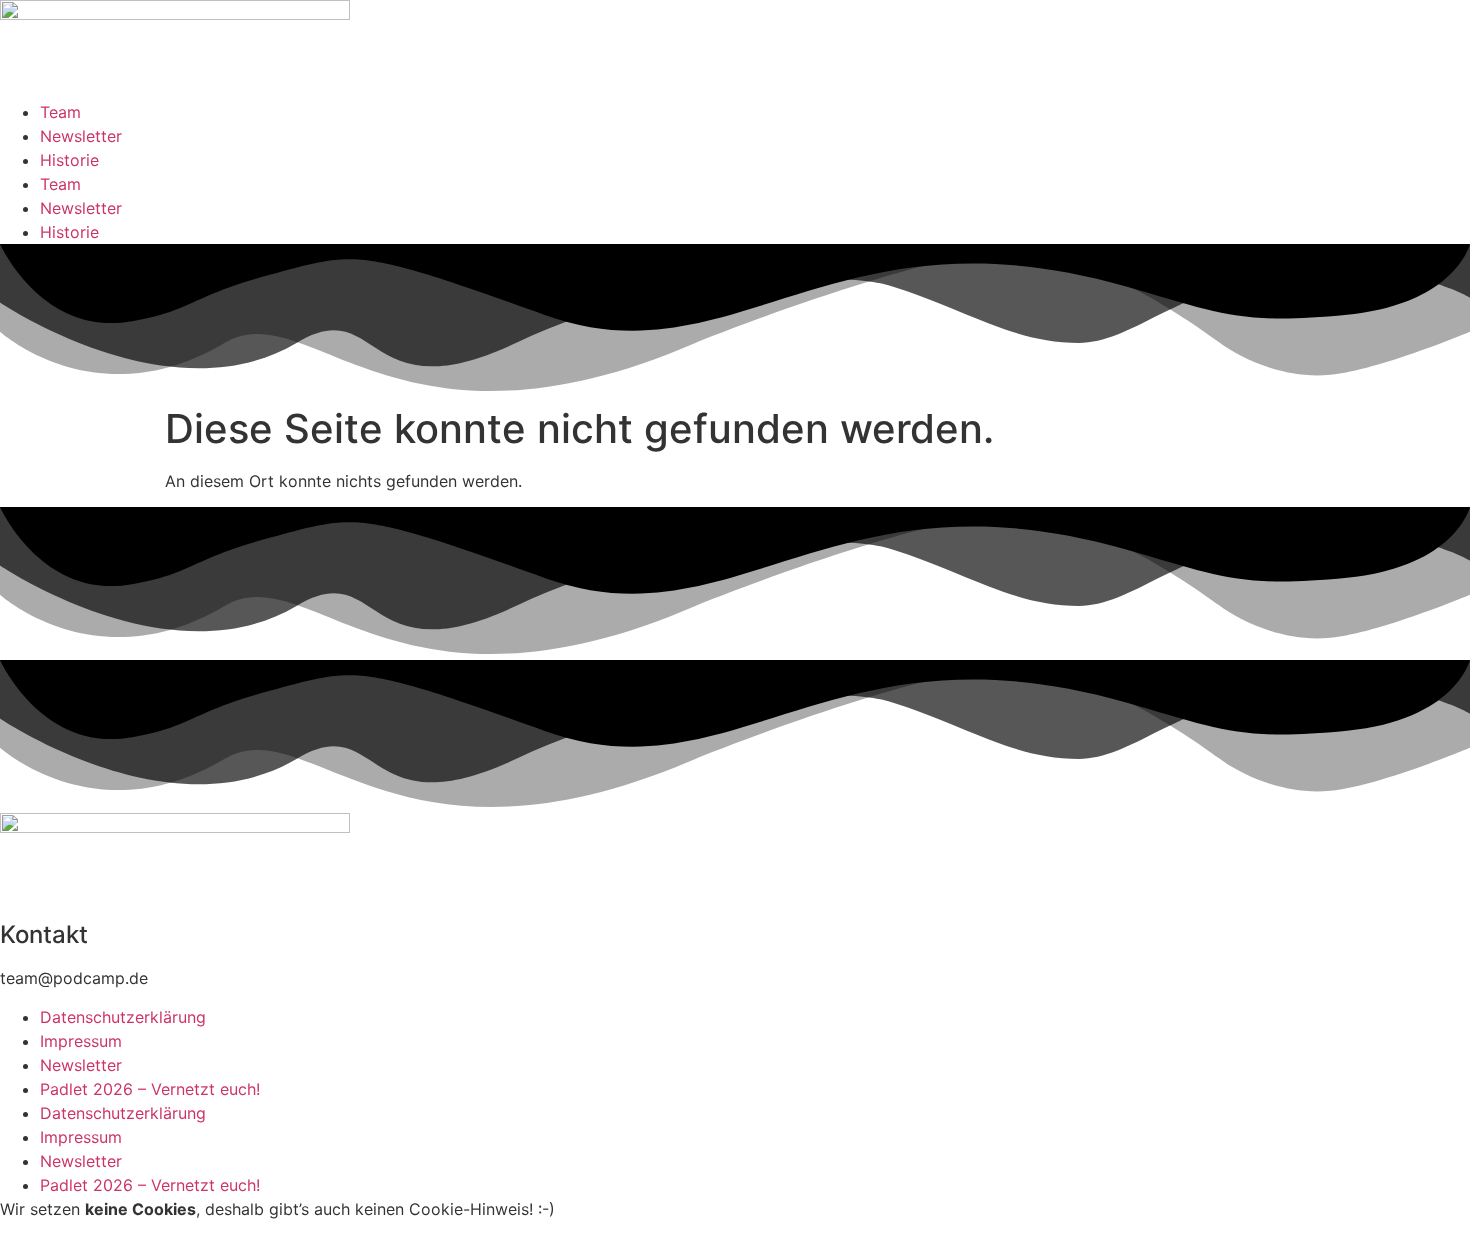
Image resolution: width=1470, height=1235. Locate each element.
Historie (69, 160)
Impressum (81, 1041)
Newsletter (81, 136)
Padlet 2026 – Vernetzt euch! (150, 1089)
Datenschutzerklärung (123, 1017)
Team (60, 112)
